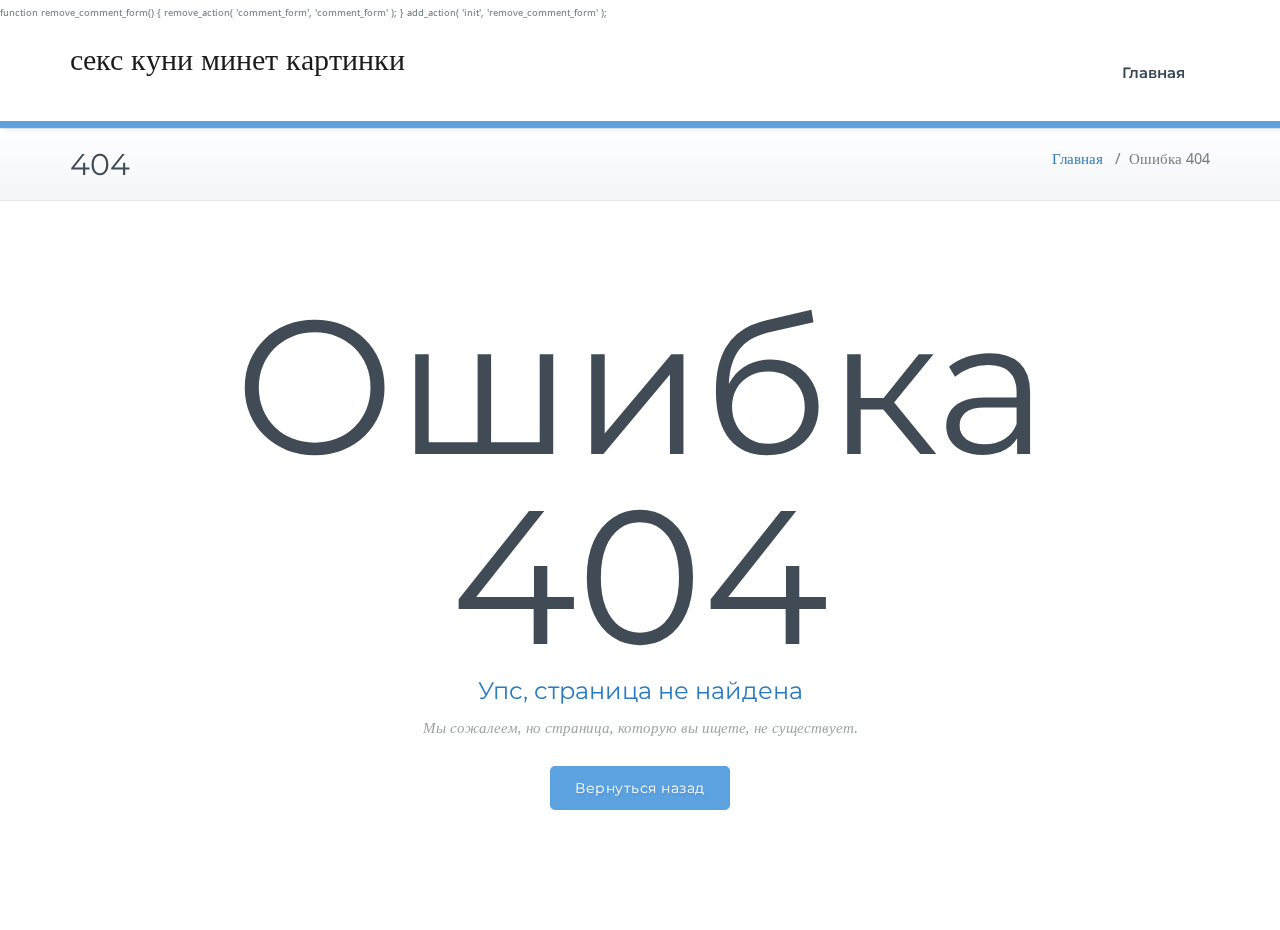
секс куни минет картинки (237, 59)
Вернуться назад (640, 788)
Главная (1153, 72)
